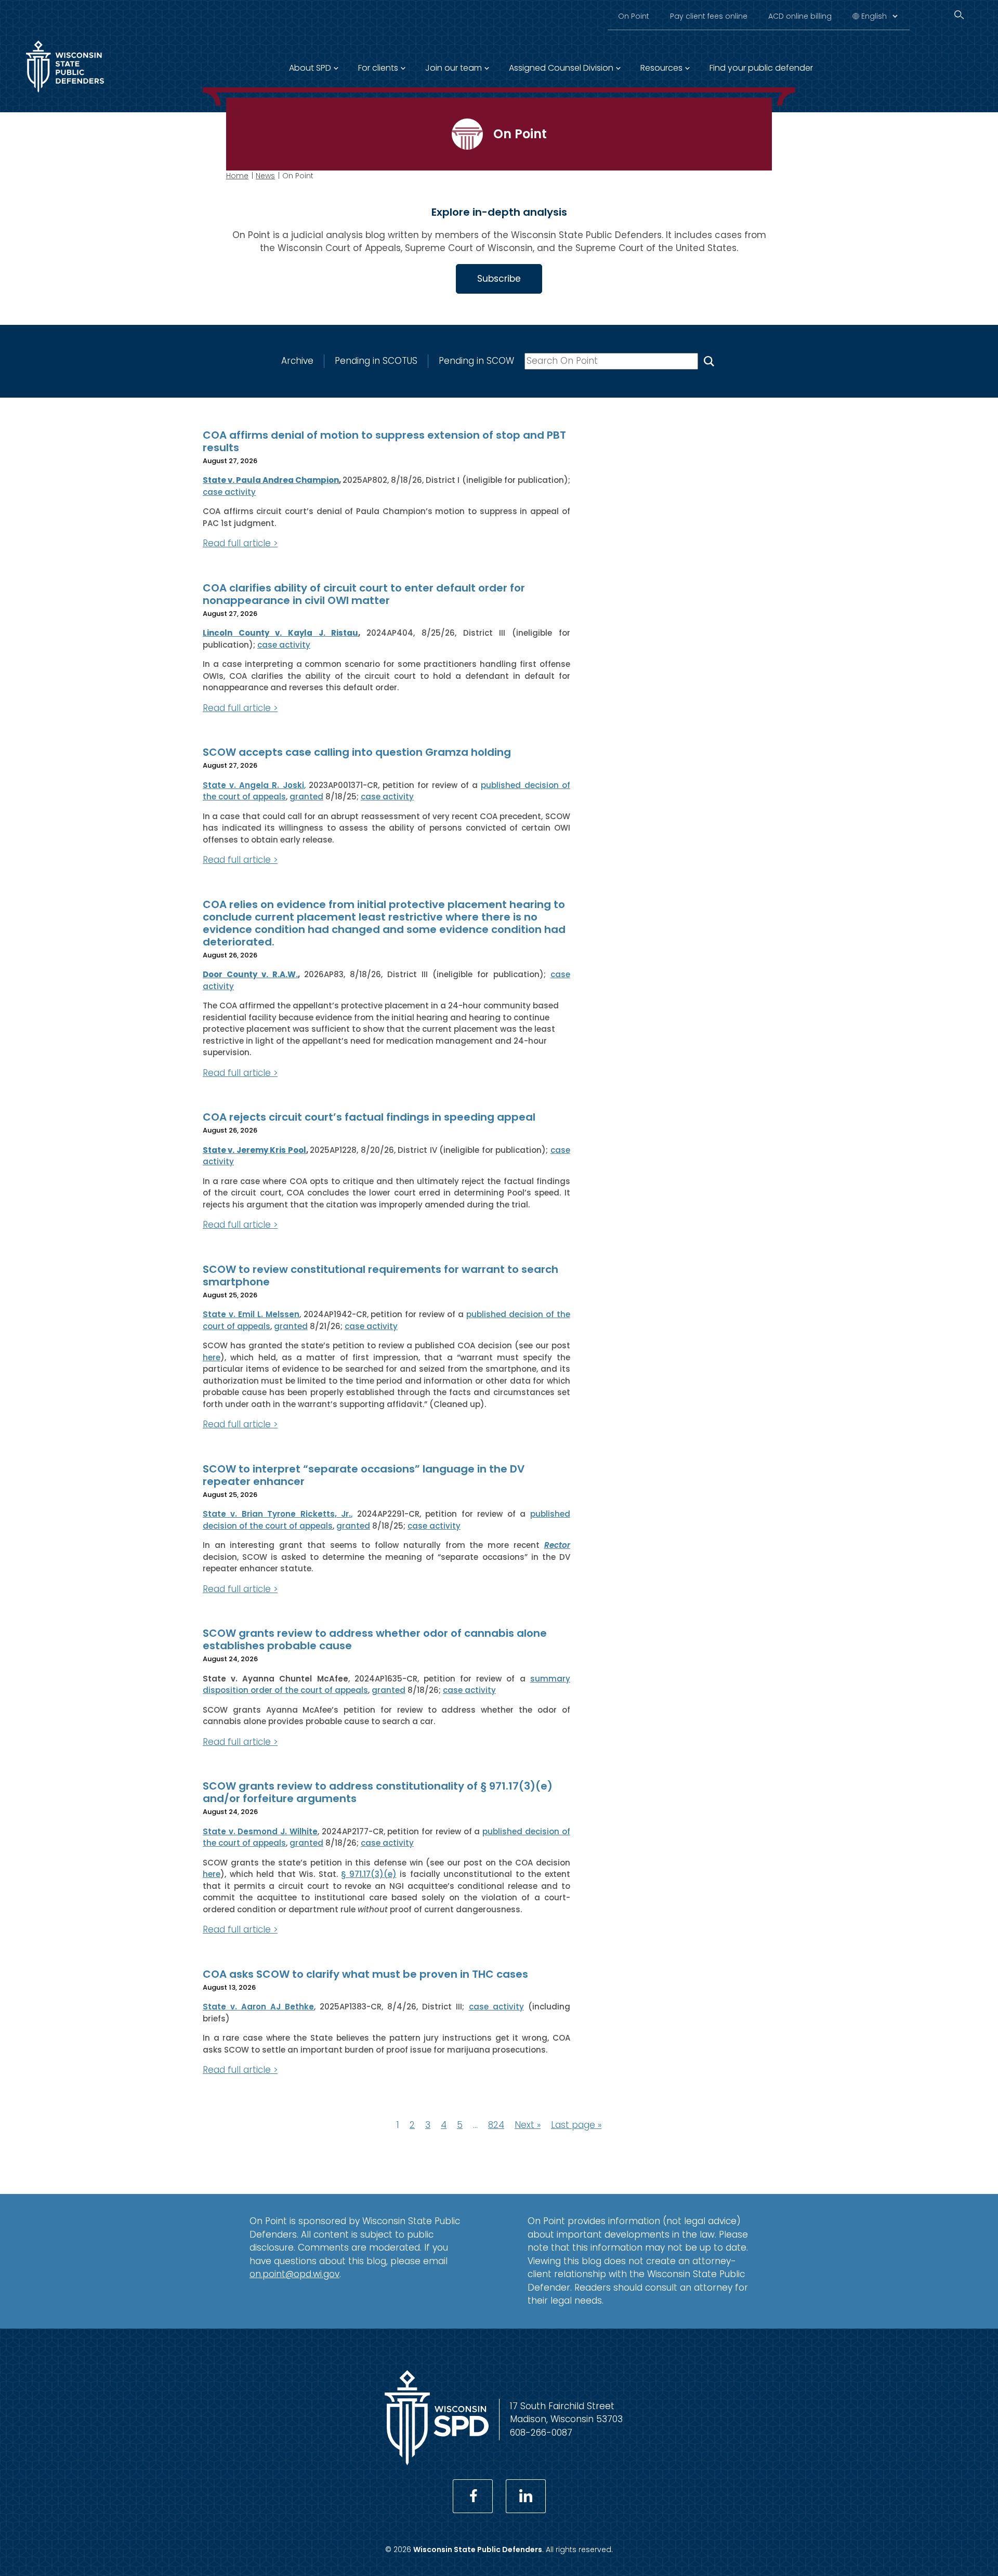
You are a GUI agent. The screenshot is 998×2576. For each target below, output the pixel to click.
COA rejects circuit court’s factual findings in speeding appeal (369, 1117)
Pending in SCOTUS (376, 361)
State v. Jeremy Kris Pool (254, 1150)
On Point (634, 16)
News (265, 176)
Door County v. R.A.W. (250, 974)
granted (306, 797)
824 (496, 2125)
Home (237, 176)
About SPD (310, 68)
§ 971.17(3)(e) (369, 1874)
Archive (297, 361)
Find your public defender (761, 68)
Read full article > (240, 543)
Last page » (576, 2125)
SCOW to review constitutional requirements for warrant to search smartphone (380, 1276)
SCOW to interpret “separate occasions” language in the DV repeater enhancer (364, 1475)
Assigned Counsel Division (561, 68)
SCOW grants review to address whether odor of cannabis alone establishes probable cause (375, 1639)
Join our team (454, 68)
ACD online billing (800, 16)
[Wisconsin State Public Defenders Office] (65, 95)
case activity (229, 492)
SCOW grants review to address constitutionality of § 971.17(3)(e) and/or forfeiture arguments (378, 1792)
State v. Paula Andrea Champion (271, 480)
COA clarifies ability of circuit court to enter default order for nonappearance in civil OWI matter (364, 594)
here (212, 1357)
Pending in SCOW (476, 361)
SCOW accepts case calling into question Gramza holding (357, 752)
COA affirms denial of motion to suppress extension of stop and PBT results (384, 441)
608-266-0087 (541, 2433)
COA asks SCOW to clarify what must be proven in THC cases (365, 1974)
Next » (528, 2125)
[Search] (959, 15)
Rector (557, 1545)
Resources (661, 68)
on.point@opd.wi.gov (294, 2274)
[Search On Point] (709, 361)
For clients (378, 68)
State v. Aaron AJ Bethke (258, 2007)
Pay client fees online (709, 16)
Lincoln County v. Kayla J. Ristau (280, 633)
